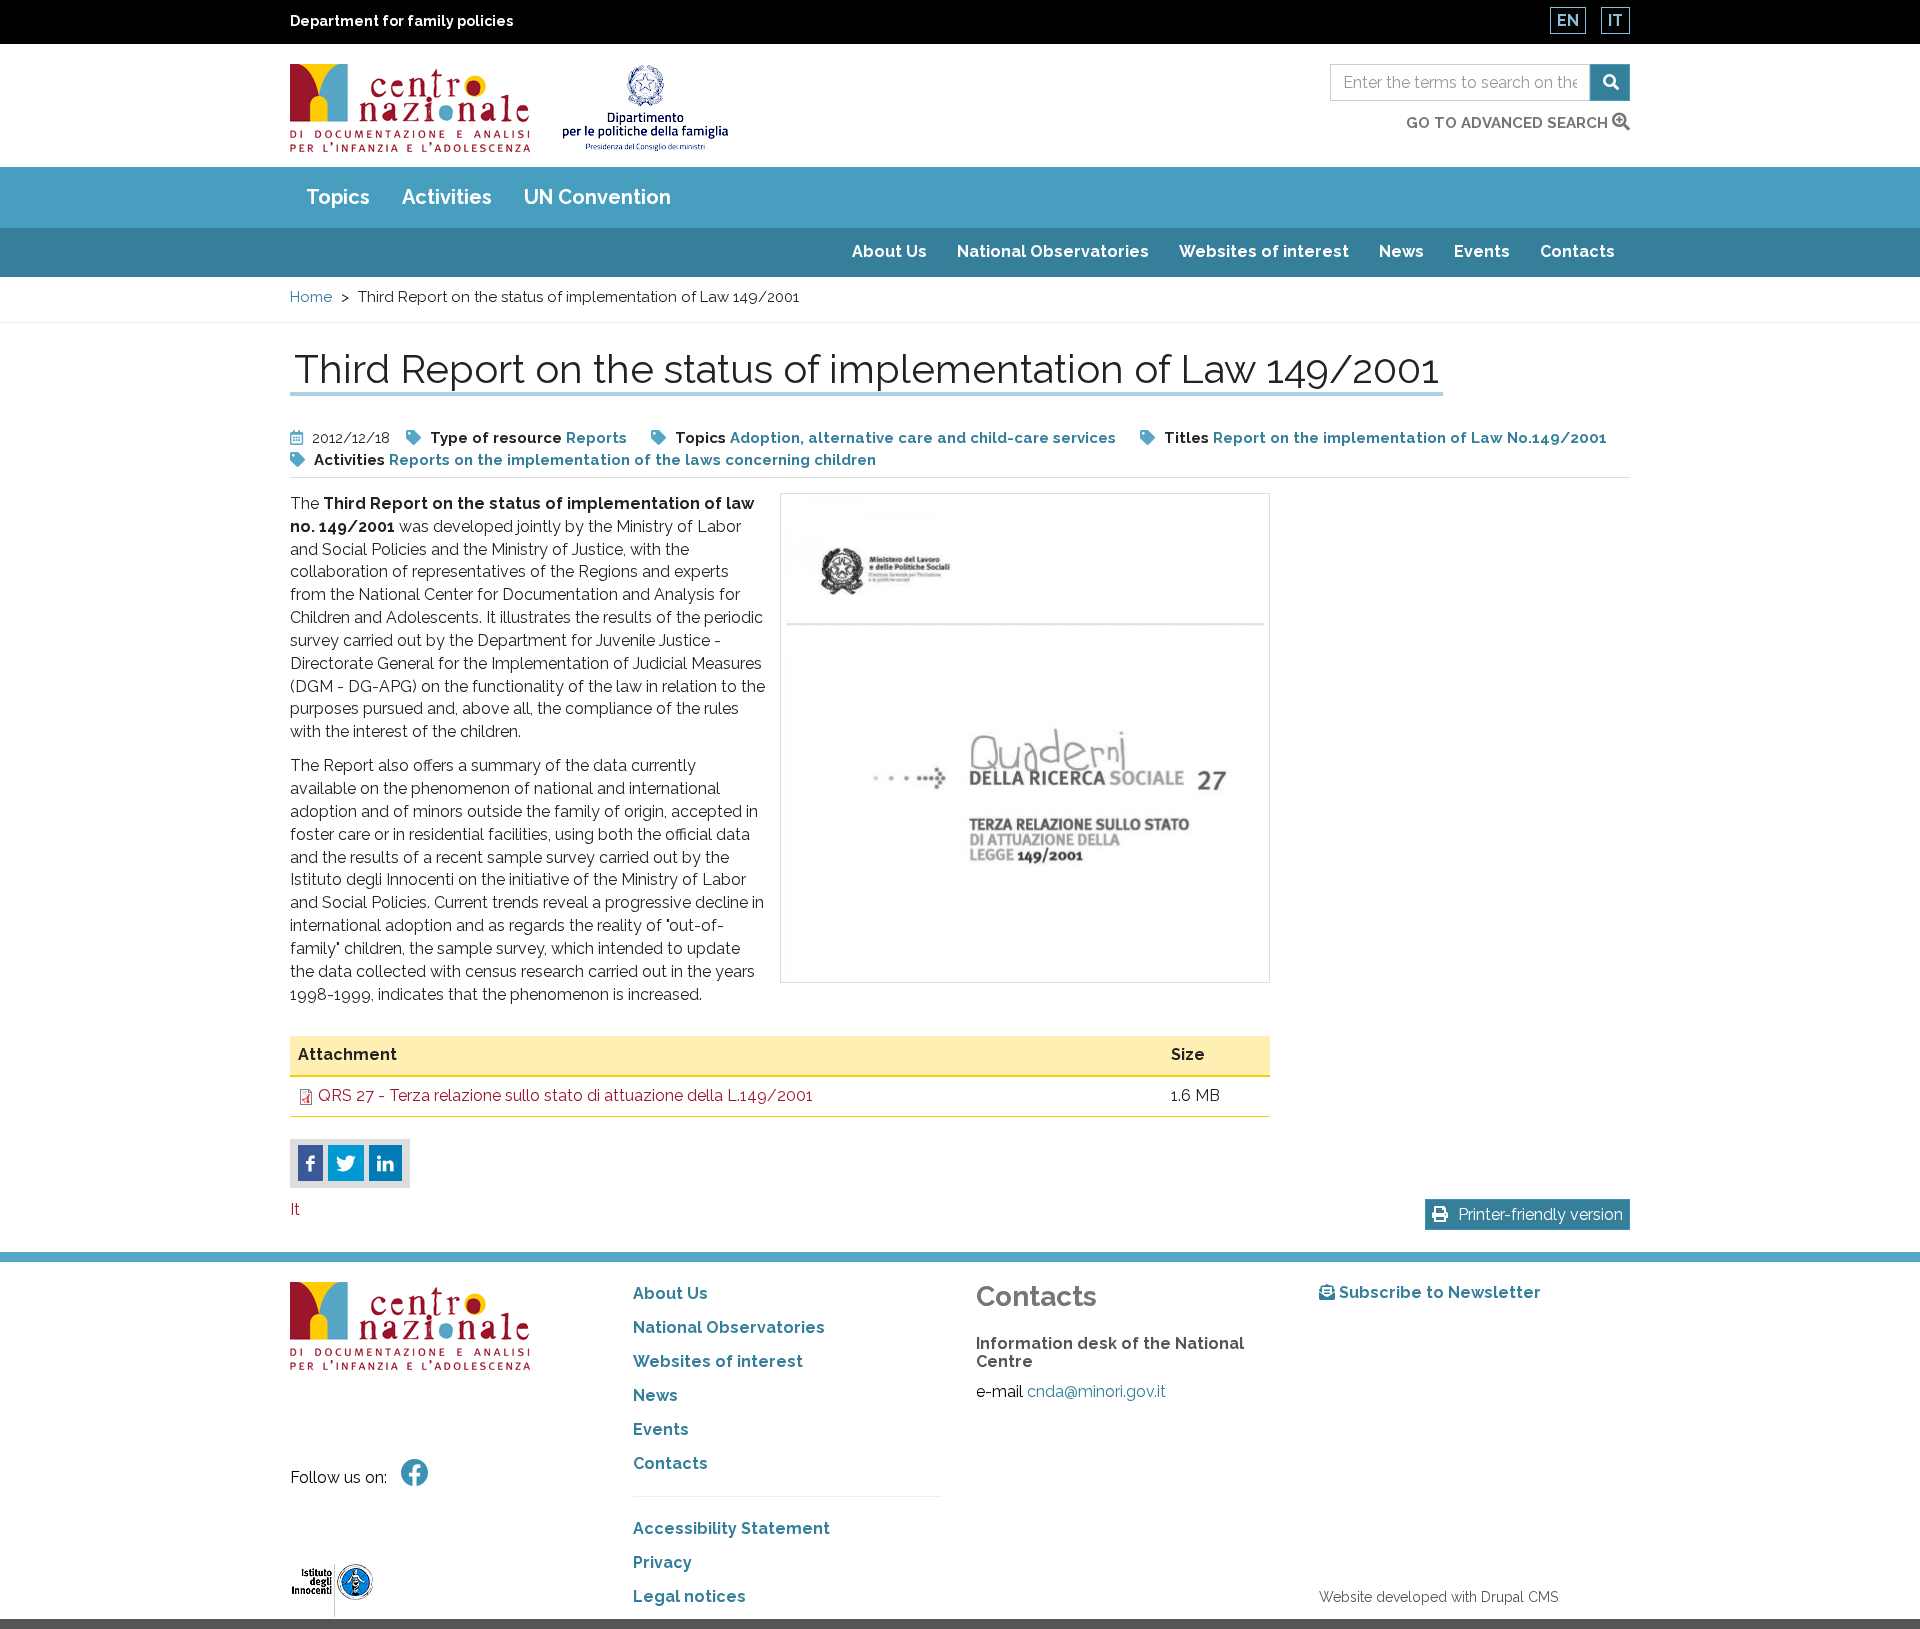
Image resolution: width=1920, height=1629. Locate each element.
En (1568, 20)
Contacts (1577, 251)
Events (1482, 251)
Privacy (662, 1562)
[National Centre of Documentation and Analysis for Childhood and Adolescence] (410, 108)
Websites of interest (1264, 251)
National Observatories (1053, 251)
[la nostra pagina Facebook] (415, 1473)
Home (311, 297)
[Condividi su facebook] (310, 1163)
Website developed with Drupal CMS (1438, 1597)
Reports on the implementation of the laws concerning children (632, 460)
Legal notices (689, 1596)
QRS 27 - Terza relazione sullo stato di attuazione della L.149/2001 (565, 1095)
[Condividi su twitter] (346, 1163)
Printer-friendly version (1540, 1214)
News (1401, 251)
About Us (889, 251)
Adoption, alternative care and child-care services (923, 438)
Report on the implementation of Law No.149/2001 (1410, 438)
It (1615, 20)
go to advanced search (1509, 123)
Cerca (1610, 82)
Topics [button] (338, 197)
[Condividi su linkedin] (385, 1163)
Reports (596, 438)
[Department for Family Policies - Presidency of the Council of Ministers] (644, 108)
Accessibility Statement (731, 1528)
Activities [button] (447, 197)
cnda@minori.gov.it (1096, 1391)
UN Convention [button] (597, 197)
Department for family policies (401, 21)
